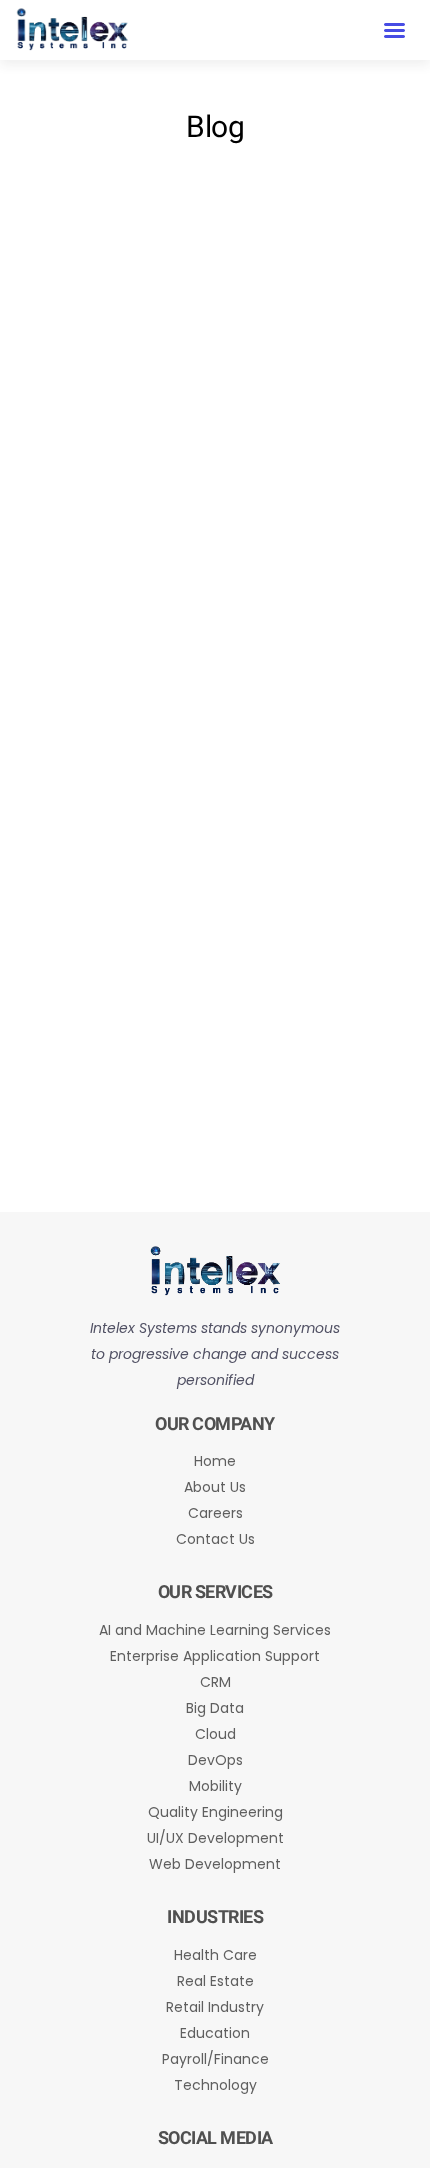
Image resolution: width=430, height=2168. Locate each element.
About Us (215, 1487)
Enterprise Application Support (215, 1656)
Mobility (215, 1786)
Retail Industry (215, 2007)
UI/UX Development (215, 1838)
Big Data (215, 1708)
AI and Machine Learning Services (215, 1630)
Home (215, 1461)
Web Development (215, 1864)
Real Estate (215, 1981)
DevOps (215, 1760)
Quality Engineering (215, 1812)
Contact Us (215, 1539)
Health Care (215, 1955)
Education (215, 2033)
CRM (215, 1682)
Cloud (215, 1734)
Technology (215, 2085)
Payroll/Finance (215, 2059)
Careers (215, 1513)
